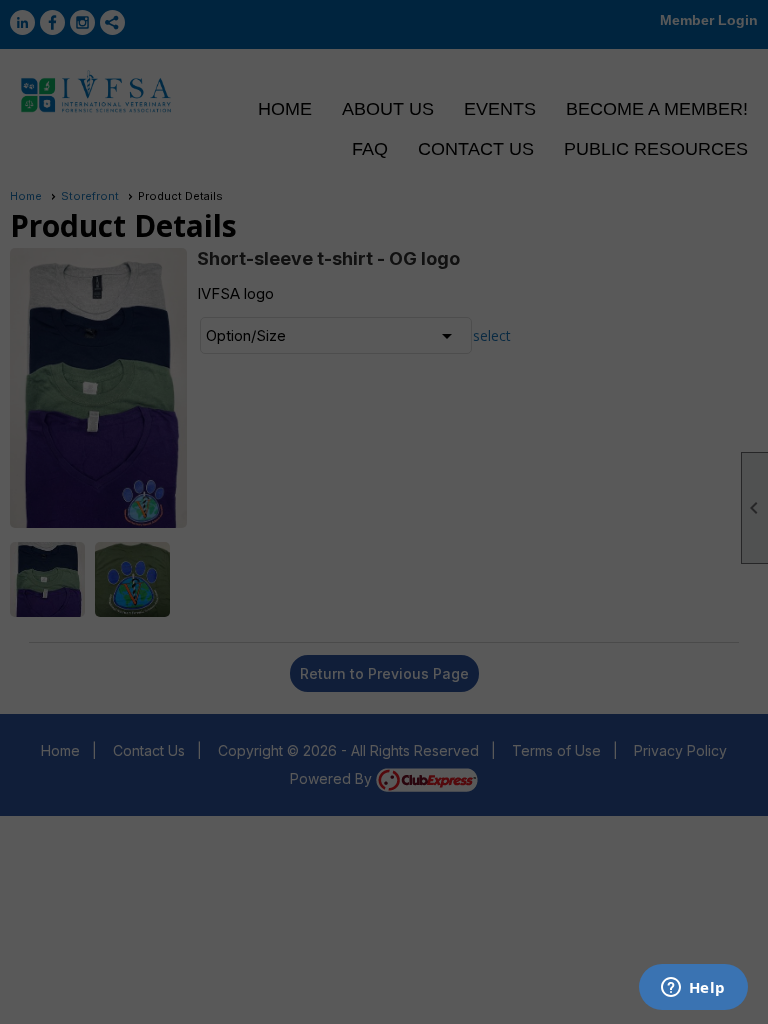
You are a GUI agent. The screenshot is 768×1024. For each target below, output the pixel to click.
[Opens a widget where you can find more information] (693, 989)
